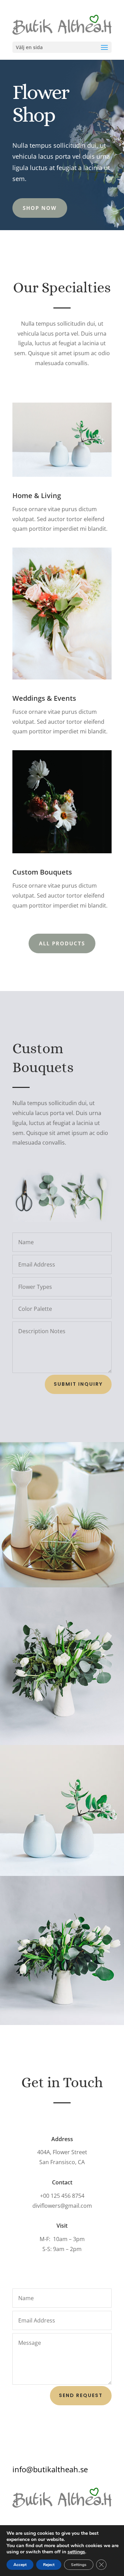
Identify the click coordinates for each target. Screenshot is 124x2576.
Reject (49, 2565)
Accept (20, 2565)
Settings (79, 2565)
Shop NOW (40, 208)
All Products (62, 943)
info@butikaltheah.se (50, 2469)
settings (76, 2552)
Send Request (81, 2395)
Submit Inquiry (78, 1384)
